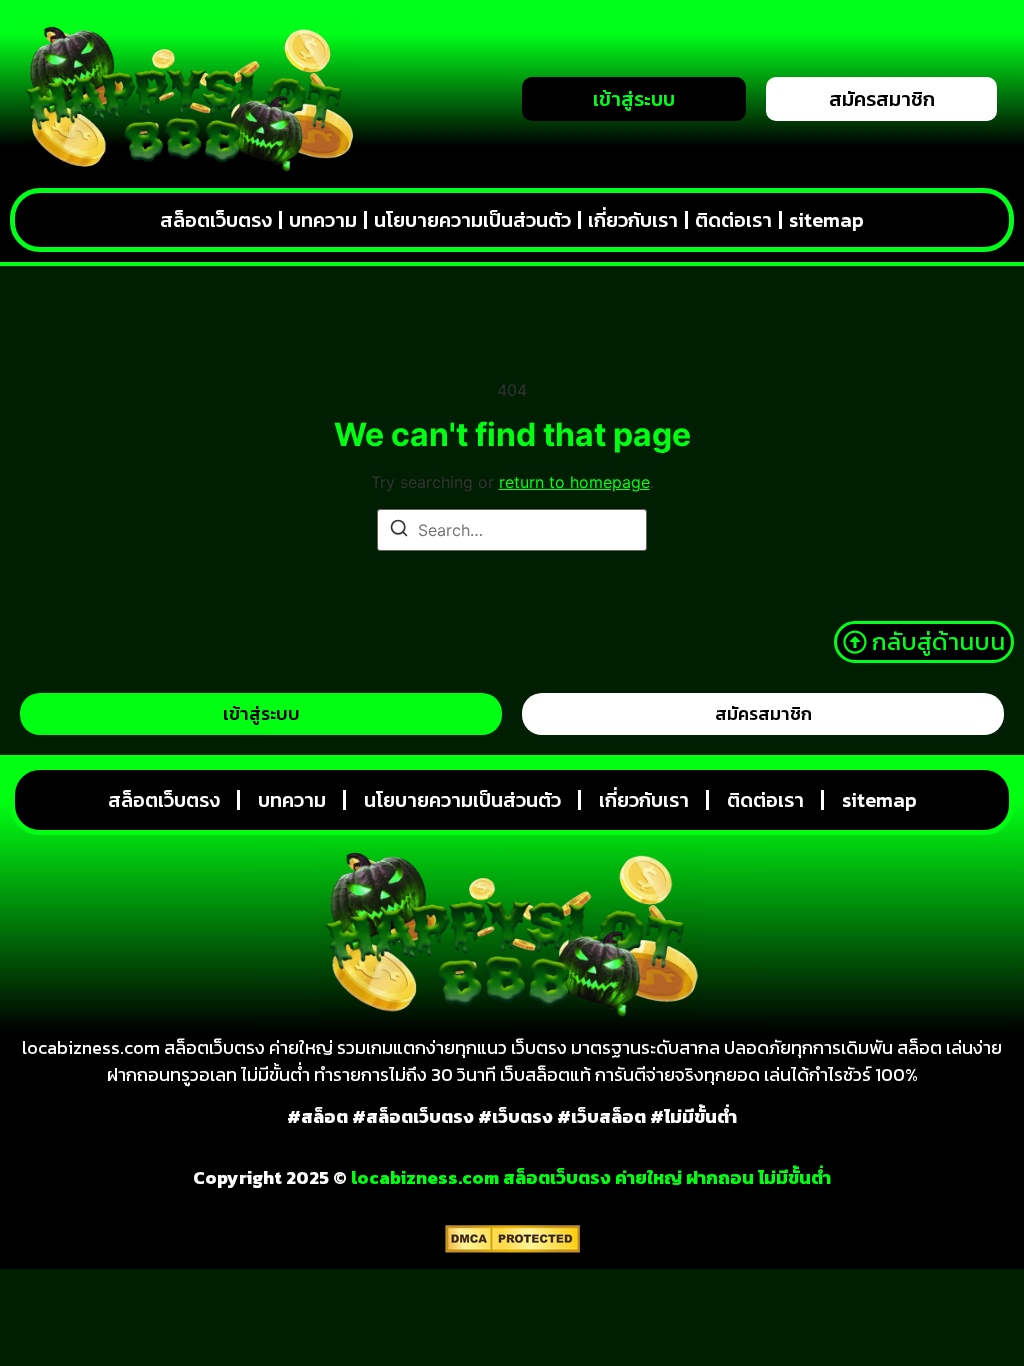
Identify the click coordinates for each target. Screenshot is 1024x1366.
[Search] (399, 531)
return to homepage (574, 482)
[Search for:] (512, 530)
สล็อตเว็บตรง (216, 220)
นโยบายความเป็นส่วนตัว (472, 220)
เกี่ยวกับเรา (633, 220)
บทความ (323, 220)
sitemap (826, 220)
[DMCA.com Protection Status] (512, 1247)
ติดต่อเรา (733, 220)
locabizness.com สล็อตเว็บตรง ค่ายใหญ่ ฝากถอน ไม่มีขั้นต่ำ (591, 1177)
